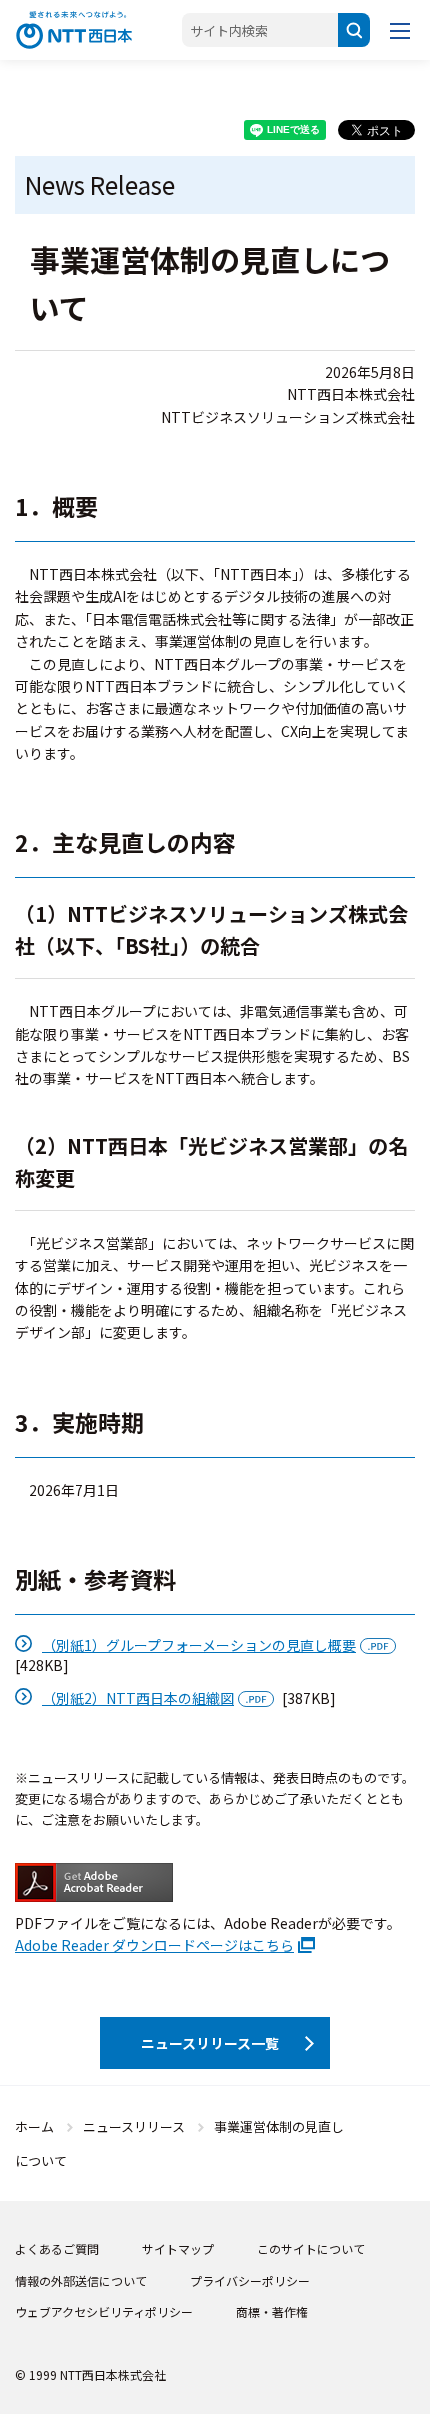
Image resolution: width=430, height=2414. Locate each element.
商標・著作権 (272, 2311)
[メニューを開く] (400, 30)
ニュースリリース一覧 (210, 2043)
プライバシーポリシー (250, 2280)
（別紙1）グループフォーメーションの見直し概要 (199, 1645)
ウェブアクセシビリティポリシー (104, 2311)
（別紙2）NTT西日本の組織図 (138, 1698)
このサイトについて (311, 2248)
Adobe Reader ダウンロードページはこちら (154, 1945)
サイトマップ (178, 2248)
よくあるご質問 (57, 2248)
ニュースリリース (134, 2126)
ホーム (34, 2126)
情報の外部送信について (81, 2280)
